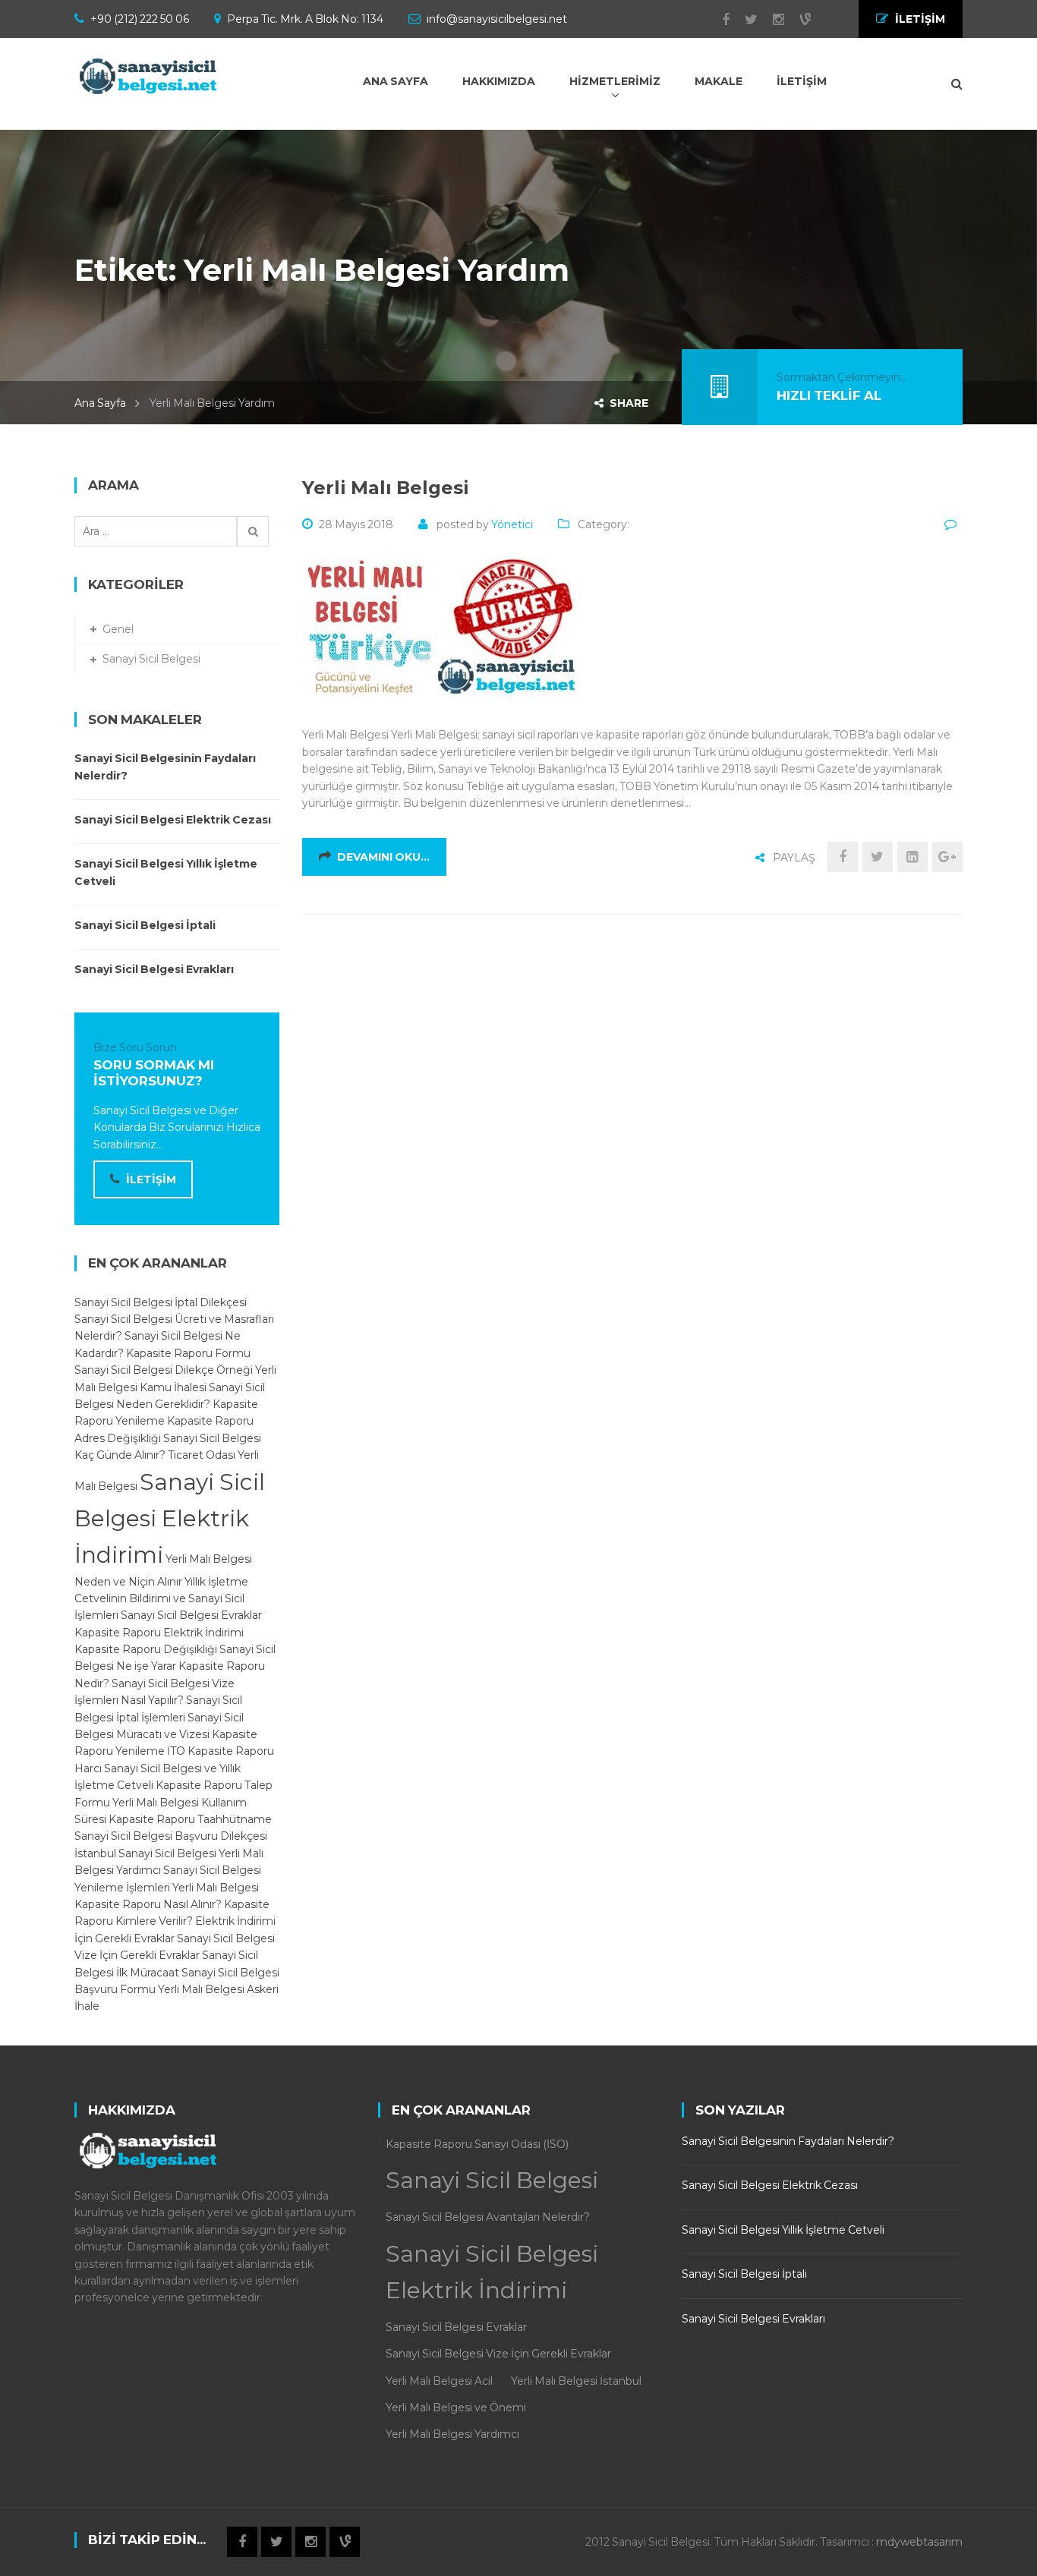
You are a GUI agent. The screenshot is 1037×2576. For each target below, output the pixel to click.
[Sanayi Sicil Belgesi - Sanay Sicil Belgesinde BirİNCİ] (150, 76)
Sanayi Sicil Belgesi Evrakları (154, 969)
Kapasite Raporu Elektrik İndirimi (159, 1633)
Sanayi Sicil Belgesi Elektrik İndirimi (170, 1518)
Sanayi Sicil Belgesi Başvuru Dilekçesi (171, 1836)
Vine (797, 20)
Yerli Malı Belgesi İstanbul (576, 2381)
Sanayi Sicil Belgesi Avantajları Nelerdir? (488, 2217)
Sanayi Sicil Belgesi (151, 659)
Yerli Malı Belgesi (386, 488)
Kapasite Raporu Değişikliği (146, 1649)
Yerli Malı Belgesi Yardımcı (452, 2434)
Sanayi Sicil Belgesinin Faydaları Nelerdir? (165, 767)
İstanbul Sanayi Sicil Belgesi (145, 1853)
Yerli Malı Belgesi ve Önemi (456, 2408)
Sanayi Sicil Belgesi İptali (145, 925)
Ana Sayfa (100, 403)
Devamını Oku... (383, 857)
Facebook (718, 20)
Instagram (771, 20)
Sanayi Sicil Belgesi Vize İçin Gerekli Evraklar (498, 2354)
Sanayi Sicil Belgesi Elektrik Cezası (173, 820)
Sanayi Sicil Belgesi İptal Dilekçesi (161, 1302)
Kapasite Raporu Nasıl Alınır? (148, 1904)
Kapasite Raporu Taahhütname (190, 1819)
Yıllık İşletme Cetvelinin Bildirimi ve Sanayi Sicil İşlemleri (161, 1599)
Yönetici (512, 524)
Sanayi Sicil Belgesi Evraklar (191, 1615)
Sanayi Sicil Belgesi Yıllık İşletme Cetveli (166, 872)
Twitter (744, 20)
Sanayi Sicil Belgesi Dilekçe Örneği (164, 1370)
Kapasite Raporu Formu (188, 1353)
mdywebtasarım (919, 2542)
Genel (118, 629)
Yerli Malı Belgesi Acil (439, 2381)
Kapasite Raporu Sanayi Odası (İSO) (477, 2144)
